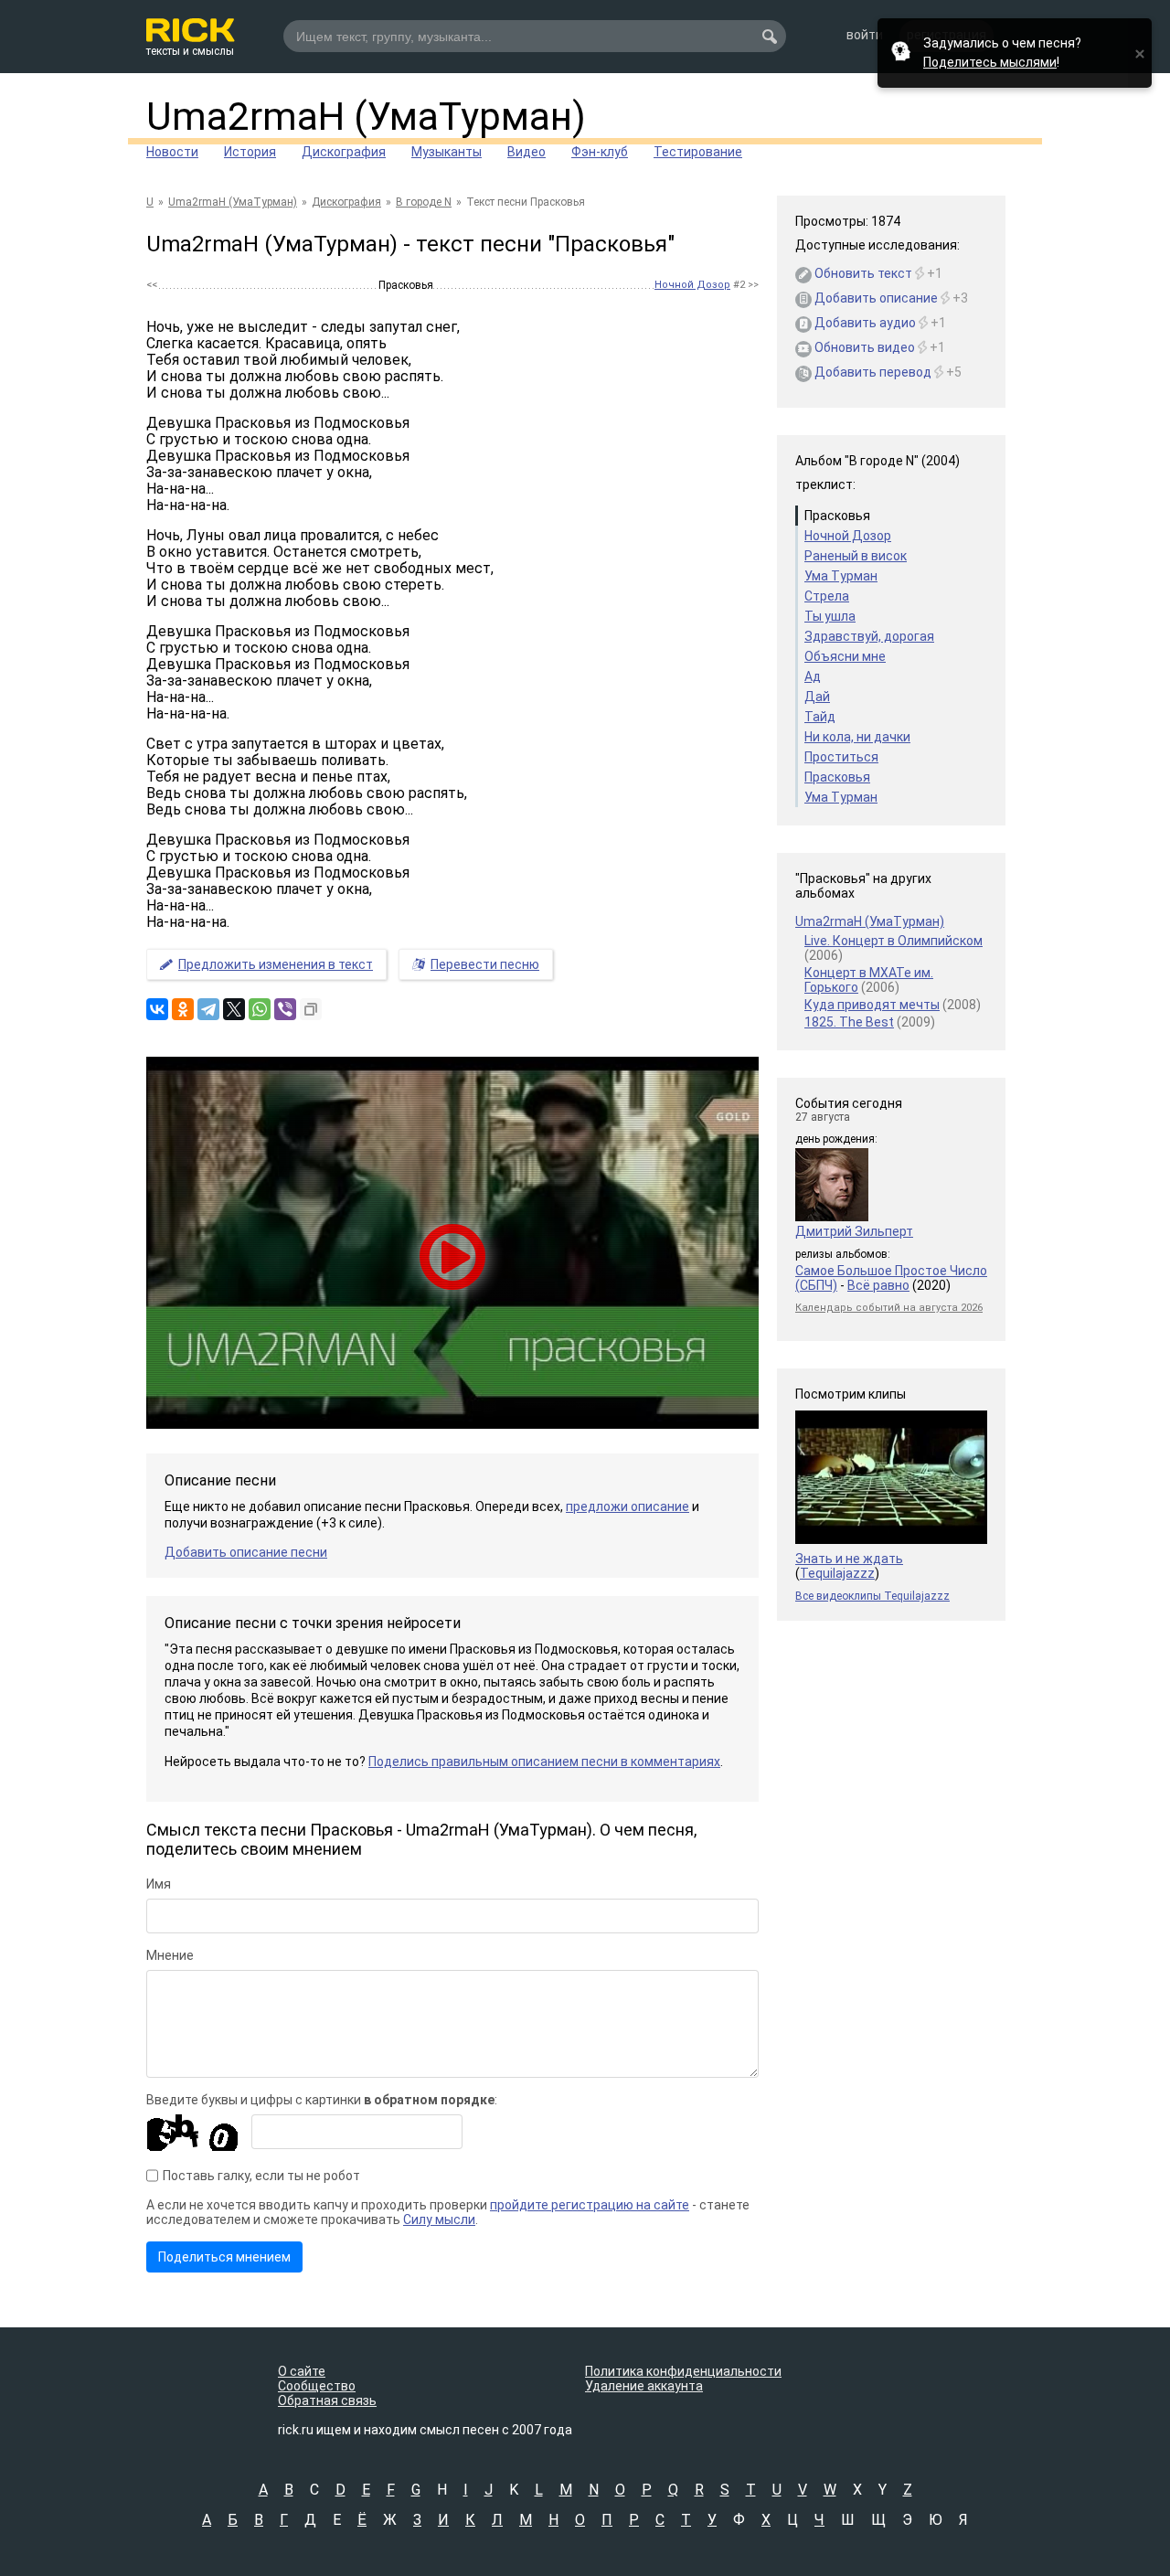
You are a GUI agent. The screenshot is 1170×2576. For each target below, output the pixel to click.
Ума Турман (841, 576)
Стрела (827, 596)
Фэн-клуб (600, 152)
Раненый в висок (856, 556)
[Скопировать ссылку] (311, 1009)
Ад (813, 676)
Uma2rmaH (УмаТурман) (366, 117)
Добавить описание (870, 298)
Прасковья (837, 777)
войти (865, 35)
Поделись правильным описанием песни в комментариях (544, 1762)
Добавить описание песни (246, 1552)
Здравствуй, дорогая (869, 636)
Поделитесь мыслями (990, 62)
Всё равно (878, 1285)
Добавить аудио (859, 323)
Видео (526, 152)
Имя (159, 1884)
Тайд (820, 717)
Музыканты (447, 152)
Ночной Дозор (692, 285)
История (250, 152)
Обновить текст (857, 273)
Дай (817, 697)
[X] (234, 1009)
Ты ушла (830, 616)
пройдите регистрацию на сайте (590, 2205)
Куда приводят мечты (872, 1005)
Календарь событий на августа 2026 (889, 1308)
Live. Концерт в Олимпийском (893, 941)
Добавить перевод (867, 372)
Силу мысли (439, 2219)
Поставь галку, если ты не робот (261, 2176)
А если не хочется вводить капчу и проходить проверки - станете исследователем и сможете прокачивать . (448, 2212)
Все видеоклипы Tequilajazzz (872, 1596)
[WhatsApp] (260, 1009)
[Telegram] (208, 1009)
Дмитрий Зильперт (854, 1231)
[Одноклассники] (183, 1009)
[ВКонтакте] (157, 1009)
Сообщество (317, 2386)
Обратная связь (327, 2400)
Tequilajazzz (837, 1573)
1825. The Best (849, 1022)
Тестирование (698, 152)
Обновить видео (858, 347)
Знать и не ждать (849, 1559)
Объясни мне (845, 656)
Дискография (344, 152)
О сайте (302, 2371)
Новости (172, 152)
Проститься (841, 757)
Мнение (170, 1955)
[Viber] (285, 1009)
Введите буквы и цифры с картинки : (322, 2100)
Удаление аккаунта (644, 2386)
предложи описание (628, 1506)
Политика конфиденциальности (683, 2371)
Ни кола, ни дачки (857, 737)
